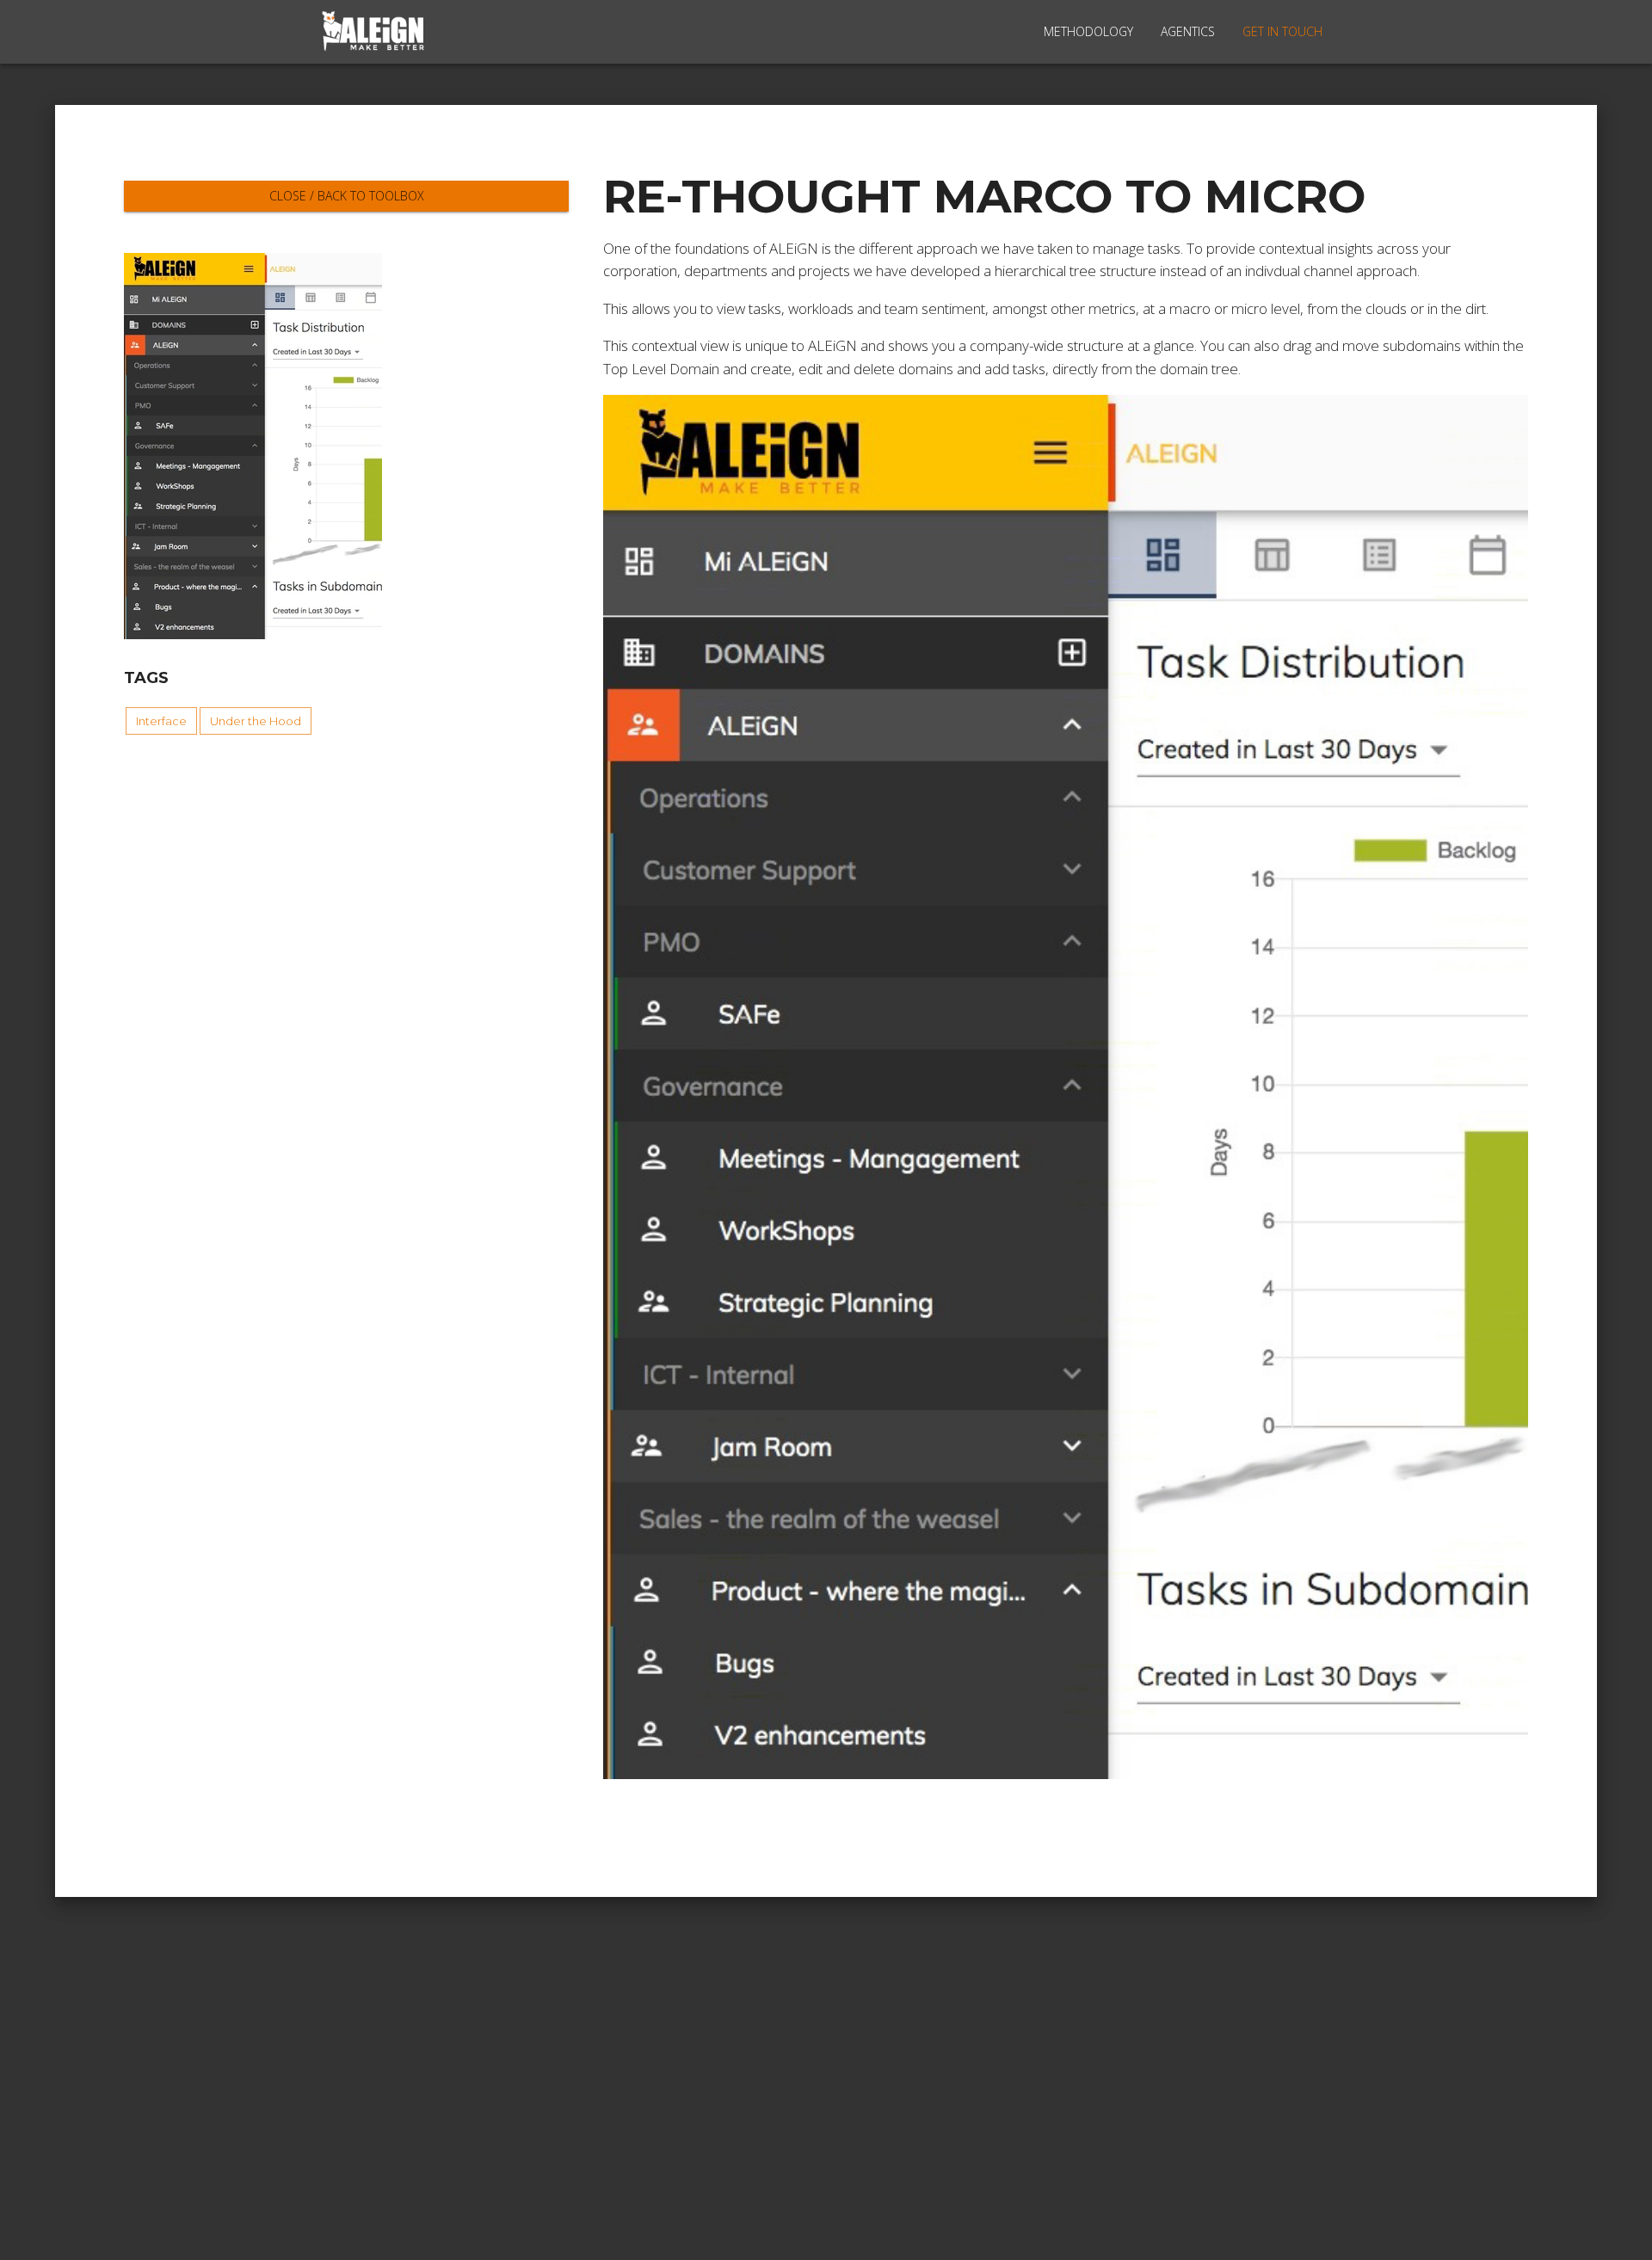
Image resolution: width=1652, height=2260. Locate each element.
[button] (161, 721)
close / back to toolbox (347, 196)
